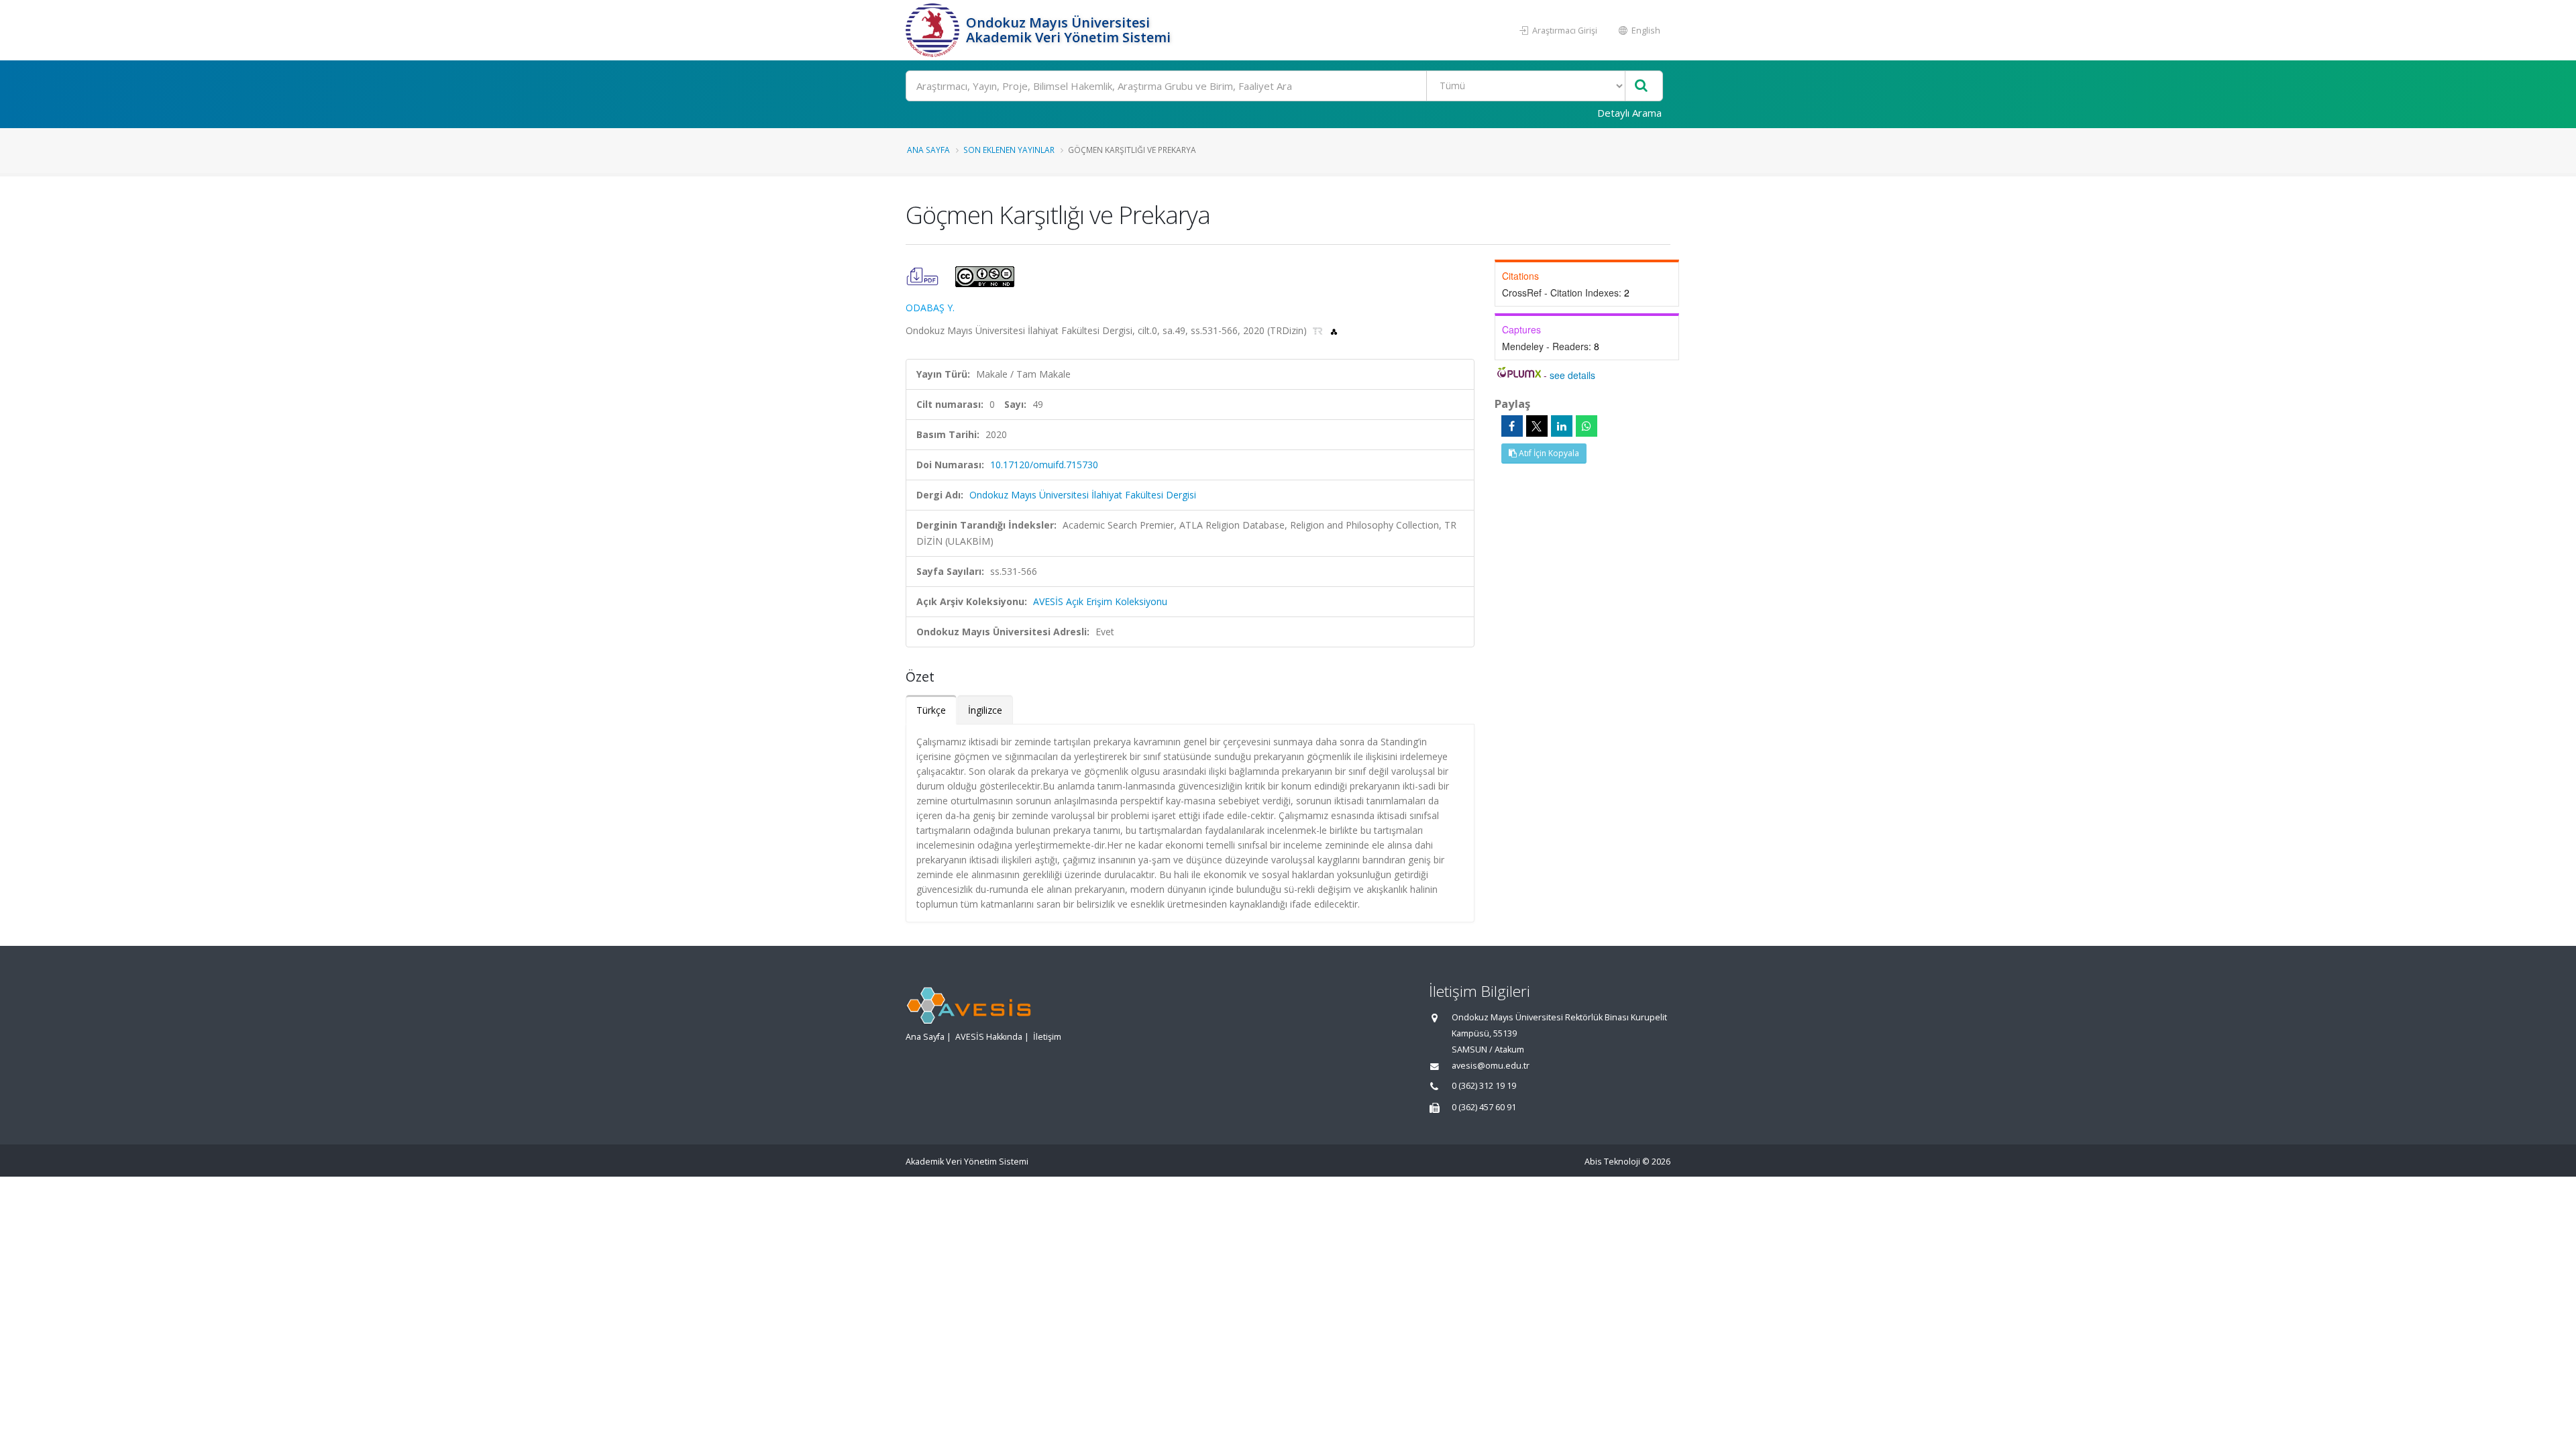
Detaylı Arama (1629, 113)
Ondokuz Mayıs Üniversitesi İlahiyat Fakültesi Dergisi (1083, 495)
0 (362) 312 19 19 (1484, 1086)
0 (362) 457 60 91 (1484, 1107)
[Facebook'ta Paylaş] (1512, 426)
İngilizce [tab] (985, 710)
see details (1572, 375)
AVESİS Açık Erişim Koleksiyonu (1100, 601)
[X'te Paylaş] (1537, 426)
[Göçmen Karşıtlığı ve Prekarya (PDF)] (924, 275)
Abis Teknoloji (1612, 1162)
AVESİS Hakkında (989, 1037)
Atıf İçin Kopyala (1548, 453)
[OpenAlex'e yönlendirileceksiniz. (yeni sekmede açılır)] (1334, 330)
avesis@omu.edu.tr (1491, 1066)
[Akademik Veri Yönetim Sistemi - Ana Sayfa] (934, 30)
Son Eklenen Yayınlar (1009, 150)
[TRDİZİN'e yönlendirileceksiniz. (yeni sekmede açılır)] (1319, 330)
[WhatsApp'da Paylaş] (1587, 426)
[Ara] (1641, 86)
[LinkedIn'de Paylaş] (1562, 426)
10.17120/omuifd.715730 (1044, 465)
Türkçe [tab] (931, 710)
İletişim (1047, 1037)
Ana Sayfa (928, 150)
